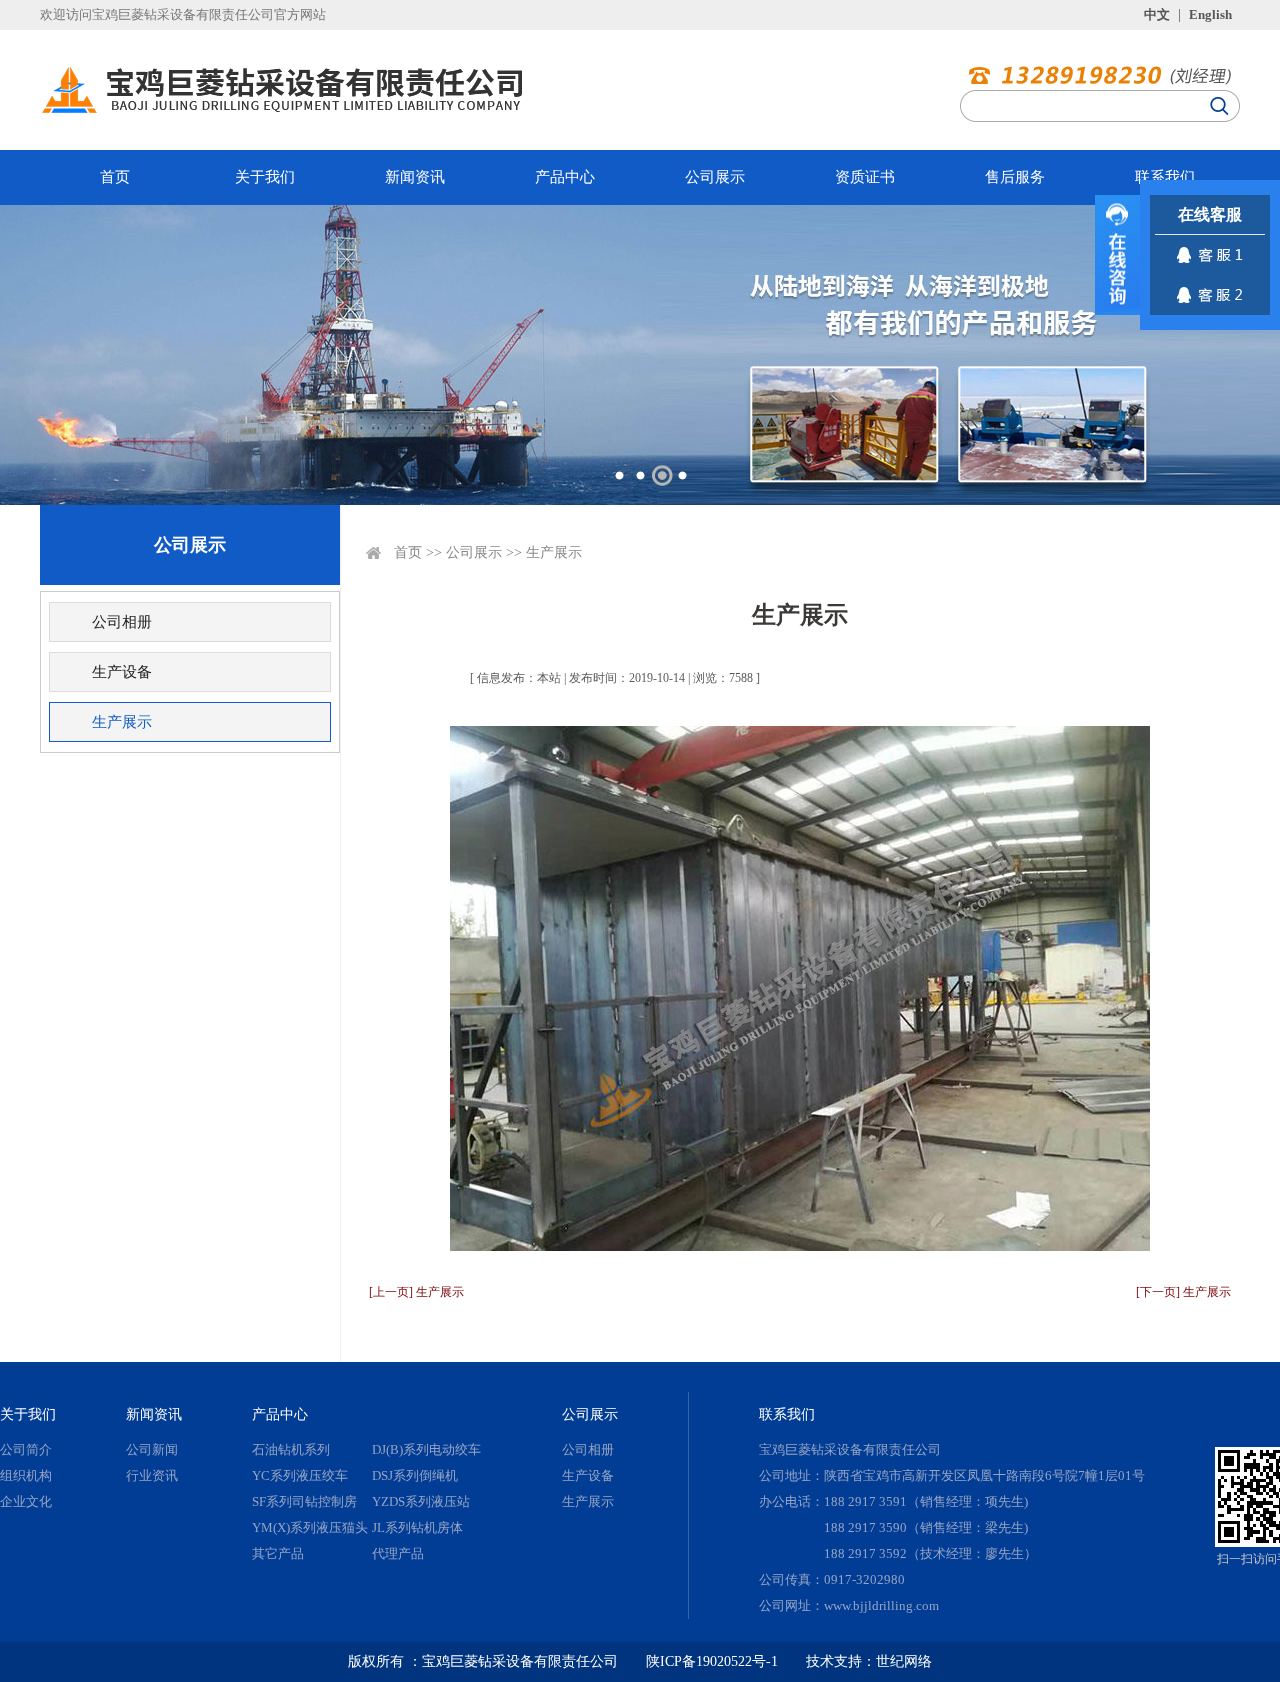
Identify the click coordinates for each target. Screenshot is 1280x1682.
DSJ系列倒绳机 (415, 1475)
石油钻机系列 (291, 1449)
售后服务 (1015, 177)
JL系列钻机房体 (417, 1527)
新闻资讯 (415, 177)
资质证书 (865, 177)
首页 (115, 177)
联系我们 (1165, 177)
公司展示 (715, 177)
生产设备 (122, 672)
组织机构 (26, 1475)
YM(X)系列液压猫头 (310, 1527)
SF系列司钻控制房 (304, 1501)
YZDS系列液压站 (421, 1501)
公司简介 (26, 1449)
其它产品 (278, 1553)
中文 (1157, 14)
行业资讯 (152, 1475)
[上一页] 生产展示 (416, 1292)
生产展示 (122, 722)
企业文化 (26, 1501)
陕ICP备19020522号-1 (712, 1661)
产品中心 (565, 177)
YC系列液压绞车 (300, 1475)
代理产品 (398, 1553)
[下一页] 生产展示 (1183, 1292)
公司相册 (122, 622)
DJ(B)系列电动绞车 (426, 1449)
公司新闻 (152, 1449)
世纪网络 (904, 1661)
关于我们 (265, 177)
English (1210, 14)
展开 (1117, 255)
